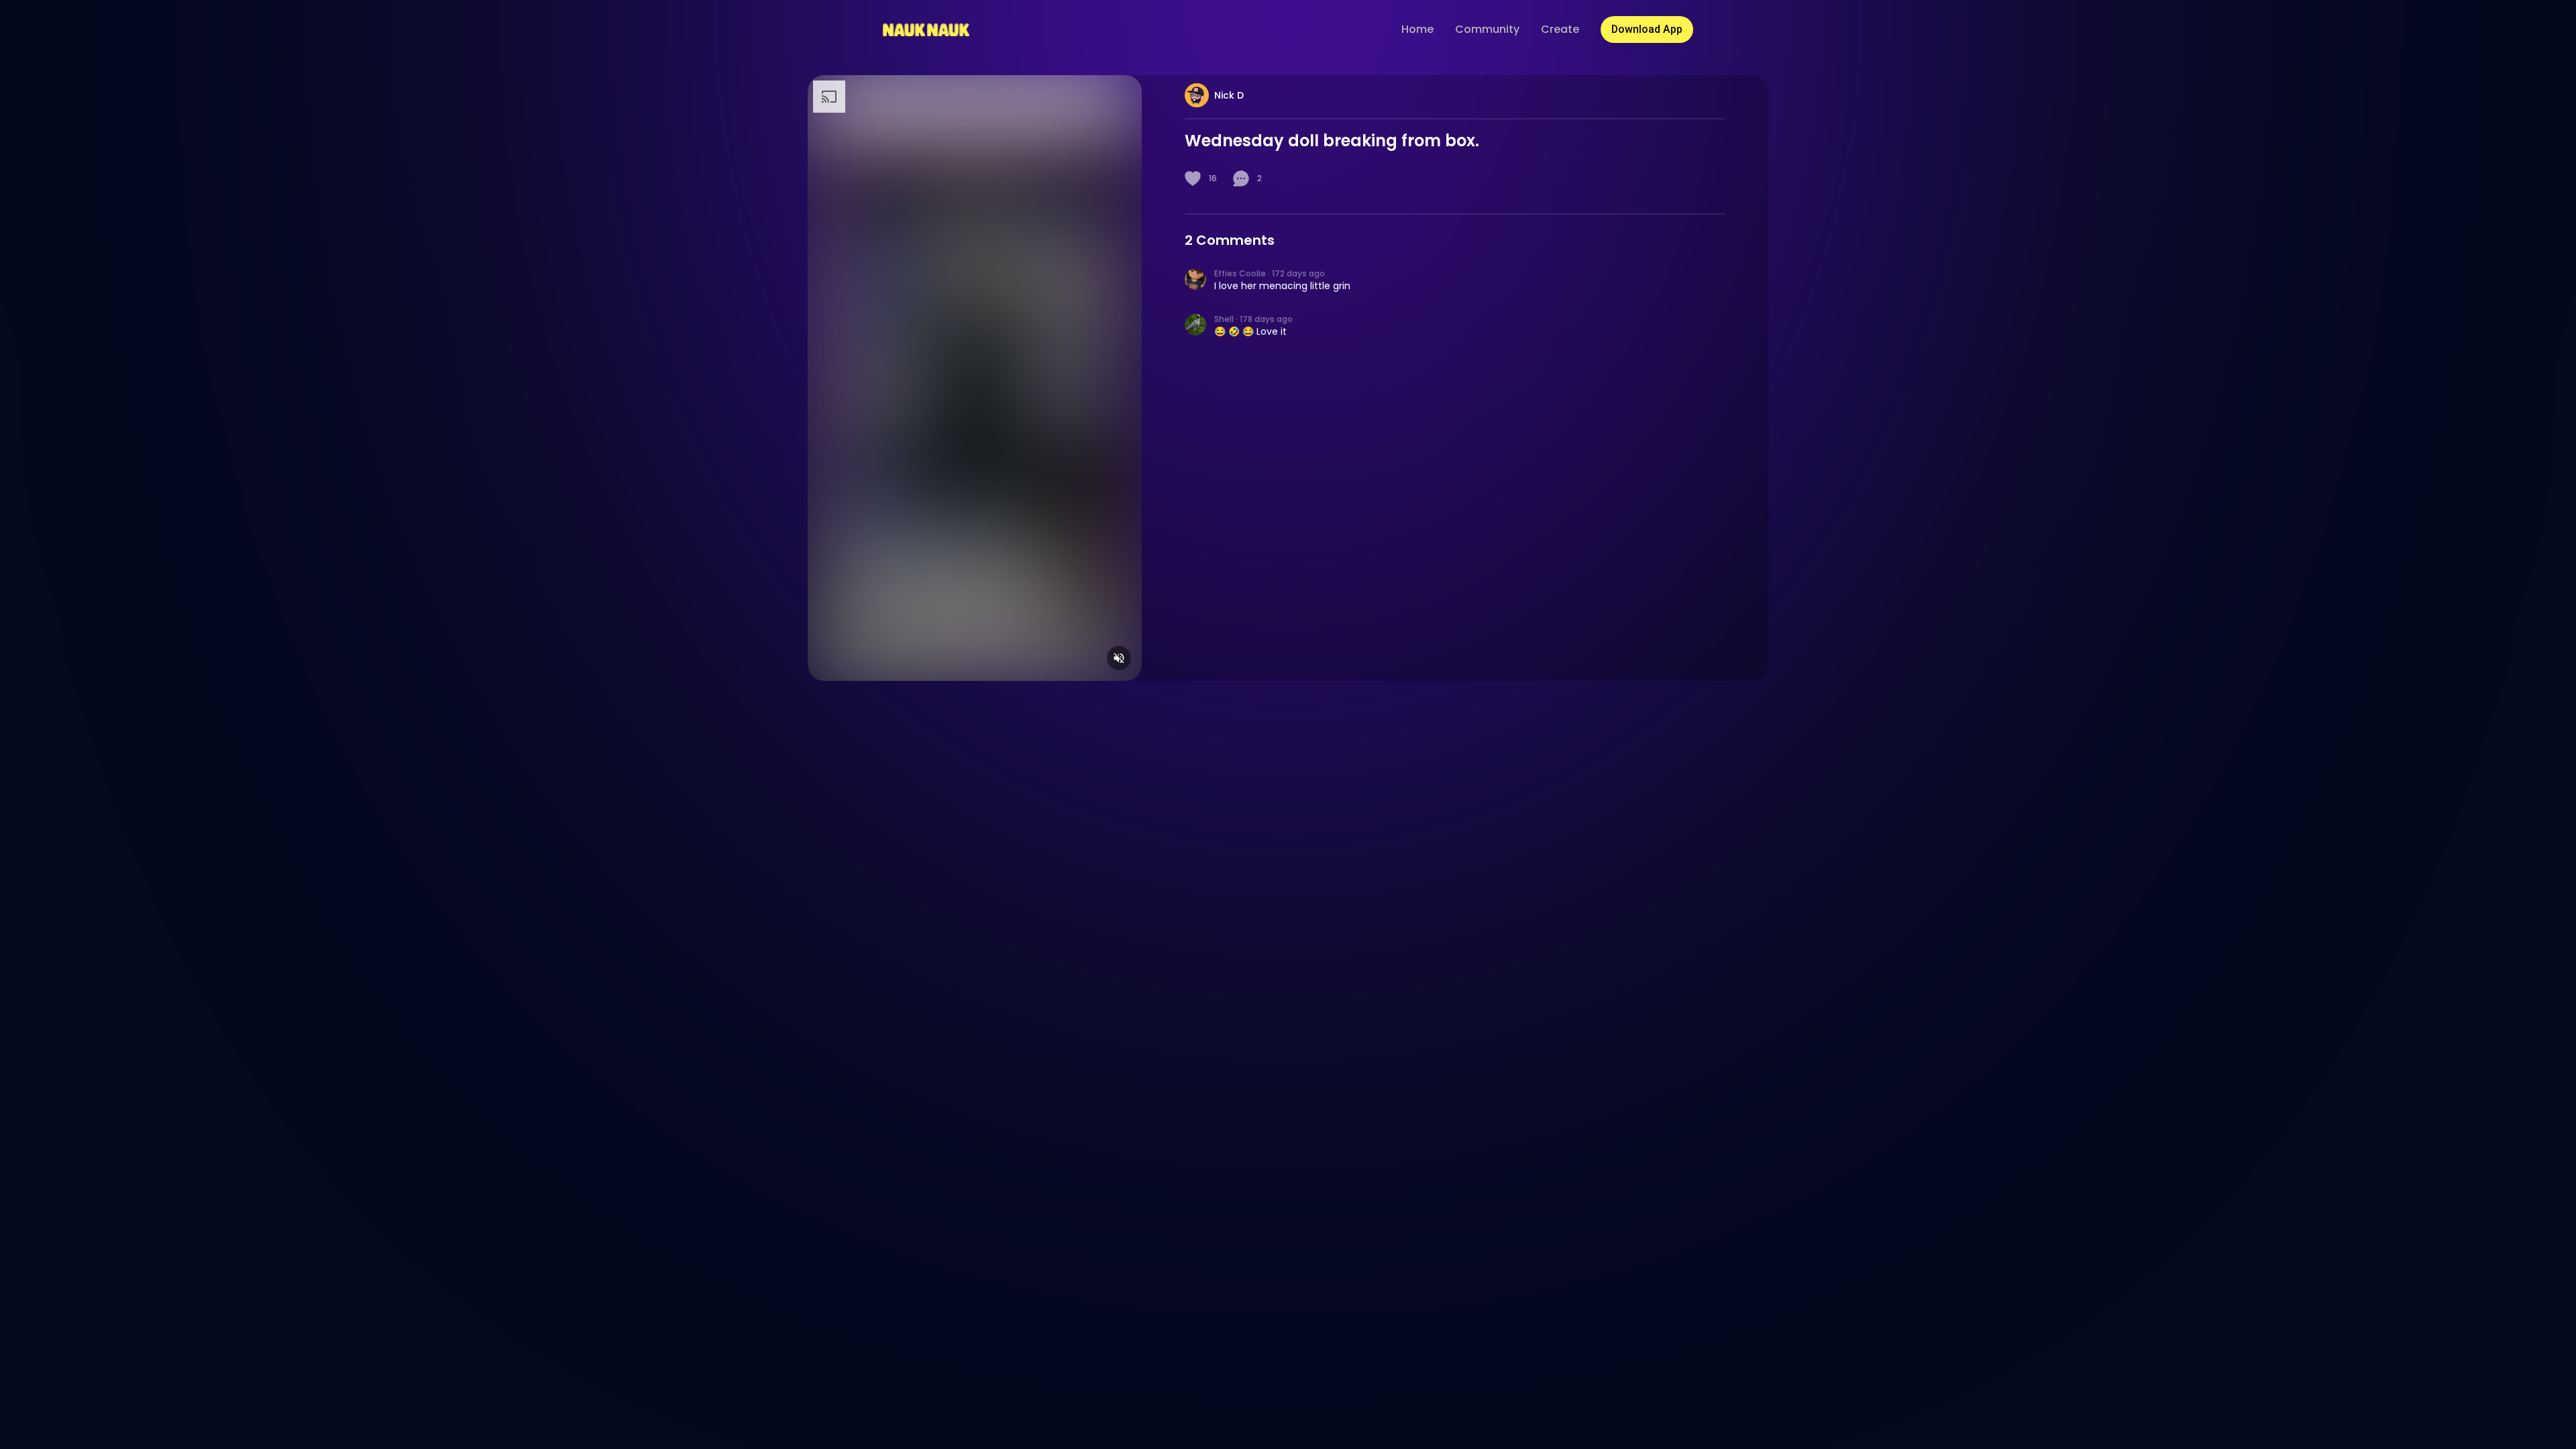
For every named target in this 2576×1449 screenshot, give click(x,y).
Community (1487, 29)
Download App (1647, 29)
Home (1417, 29)
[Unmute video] (1119, 658)
